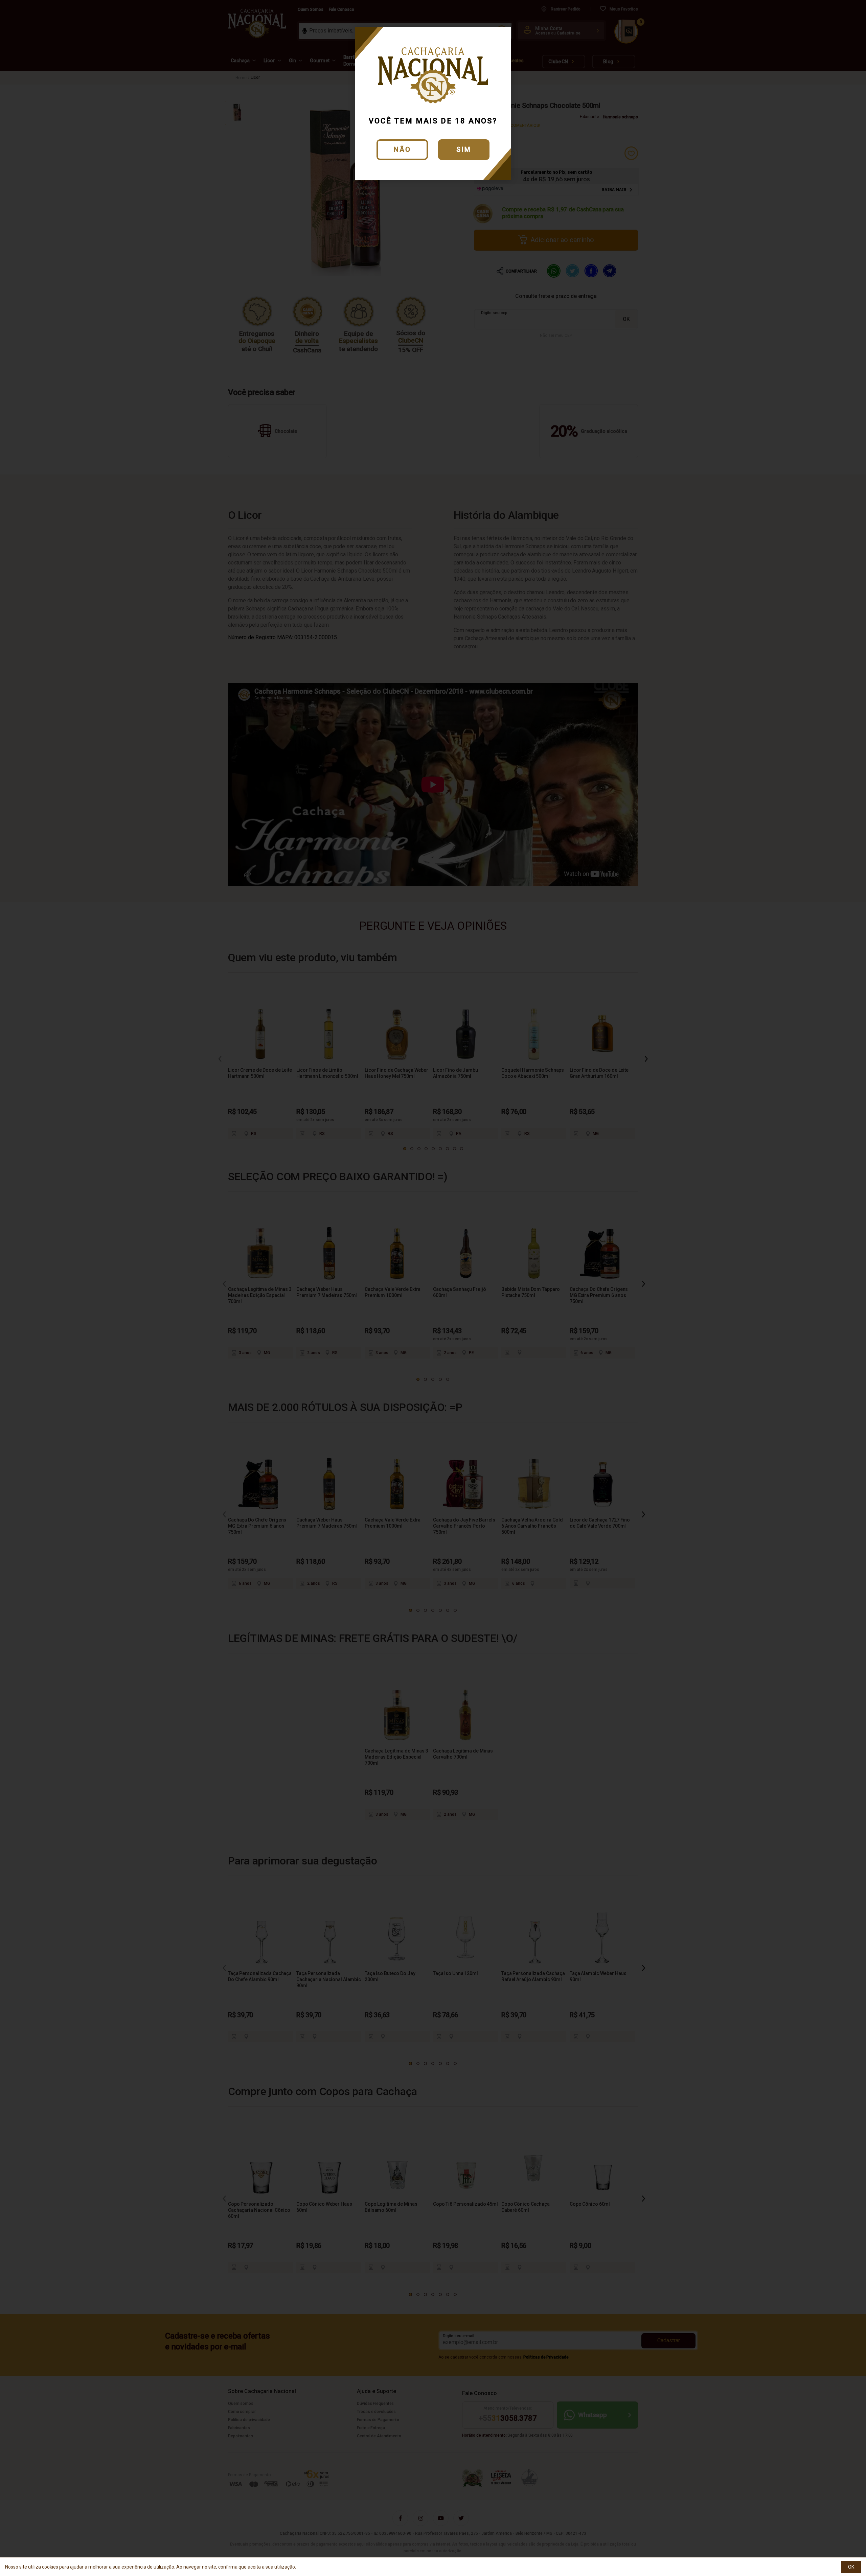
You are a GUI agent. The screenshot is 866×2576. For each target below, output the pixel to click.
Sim (464, 149)
